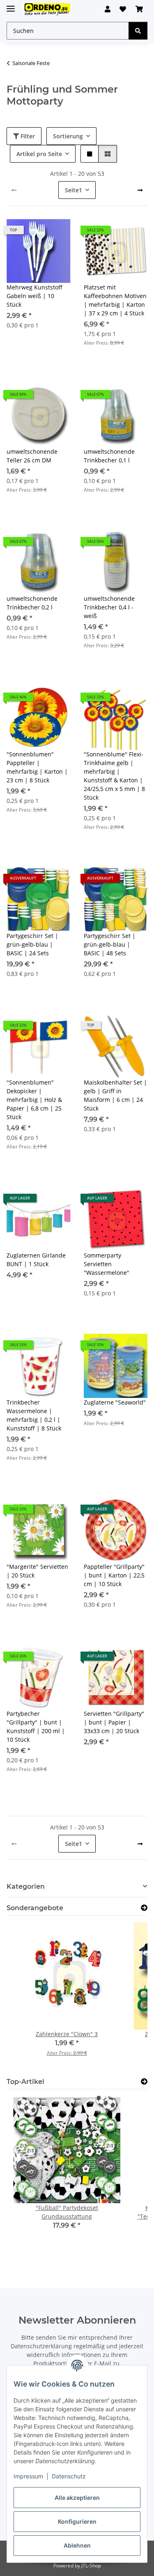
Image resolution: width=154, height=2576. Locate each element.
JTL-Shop (91, 2565)
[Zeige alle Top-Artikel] (144, 2082)
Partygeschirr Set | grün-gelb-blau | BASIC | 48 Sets (110, 944)
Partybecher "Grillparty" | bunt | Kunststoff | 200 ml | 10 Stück (36, 1727)
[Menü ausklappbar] (11, 5)
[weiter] (140, 190)
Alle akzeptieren (77, 2498)
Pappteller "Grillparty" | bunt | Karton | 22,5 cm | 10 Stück (114, 1575)
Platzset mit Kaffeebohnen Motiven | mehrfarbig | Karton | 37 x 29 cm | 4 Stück (115, 300)
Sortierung (68, 136)
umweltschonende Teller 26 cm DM (32, 456)
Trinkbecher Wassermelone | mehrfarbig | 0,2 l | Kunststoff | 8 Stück (34, 1415)
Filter (27, 136)
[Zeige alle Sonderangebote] (144, 1908)
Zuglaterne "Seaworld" (115, 1402)
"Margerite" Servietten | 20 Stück (37, 1571)
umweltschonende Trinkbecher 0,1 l (109, 456)
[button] (108, 9)
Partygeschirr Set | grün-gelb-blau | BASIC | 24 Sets (32, 944)
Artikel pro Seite (39, 154)
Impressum (28, 2476)
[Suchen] (138, 31)
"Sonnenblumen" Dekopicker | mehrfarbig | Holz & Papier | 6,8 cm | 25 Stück (34, 1100)
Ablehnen (77, 2545)
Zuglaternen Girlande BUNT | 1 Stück (36, 1260)
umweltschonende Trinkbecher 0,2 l (32, 603)
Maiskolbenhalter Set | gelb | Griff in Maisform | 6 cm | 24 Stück (115, 1095)
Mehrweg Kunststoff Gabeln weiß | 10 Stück (34, 296)
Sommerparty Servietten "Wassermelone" (107, 1264)
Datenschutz (69, 2476)
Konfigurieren (77, 2521)
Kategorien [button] (26, 1886)
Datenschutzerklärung (41, 2346)
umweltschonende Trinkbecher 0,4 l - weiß (109, 607)
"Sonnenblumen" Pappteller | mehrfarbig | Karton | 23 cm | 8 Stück (37, 767)
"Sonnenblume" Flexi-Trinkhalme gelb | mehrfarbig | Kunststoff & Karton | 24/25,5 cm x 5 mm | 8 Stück (114, 776)
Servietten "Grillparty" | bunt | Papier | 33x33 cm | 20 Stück (114, 1722)
